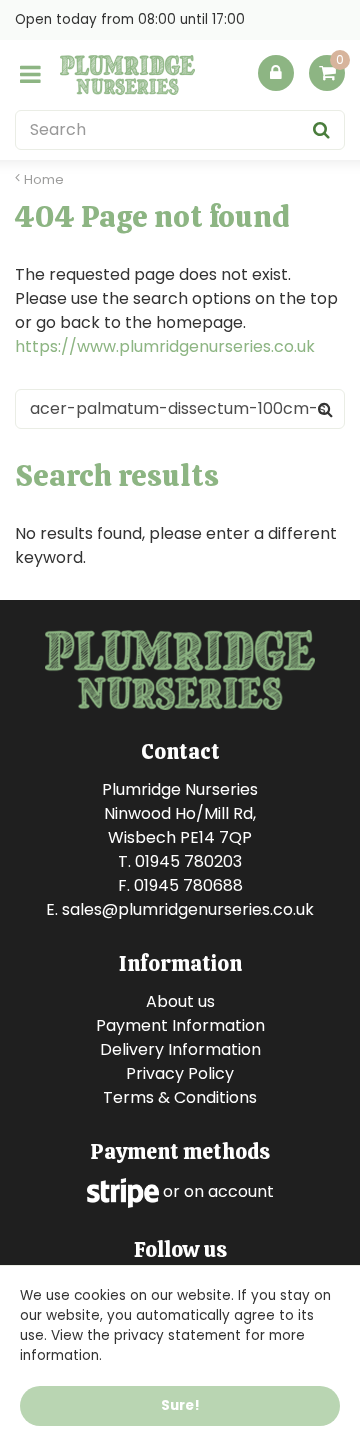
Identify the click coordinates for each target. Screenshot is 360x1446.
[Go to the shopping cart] (327, 78)
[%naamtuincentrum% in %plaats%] (127, 75)
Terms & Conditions (180, 1097)
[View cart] (327, 73)
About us (180, 1001)
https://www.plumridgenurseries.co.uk (165, 346)
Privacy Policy (180, 1073)
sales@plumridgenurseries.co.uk (188, 909)
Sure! (180, 1405)
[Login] (276, 73)
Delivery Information (180, 1049)
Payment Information (180, 1025)
